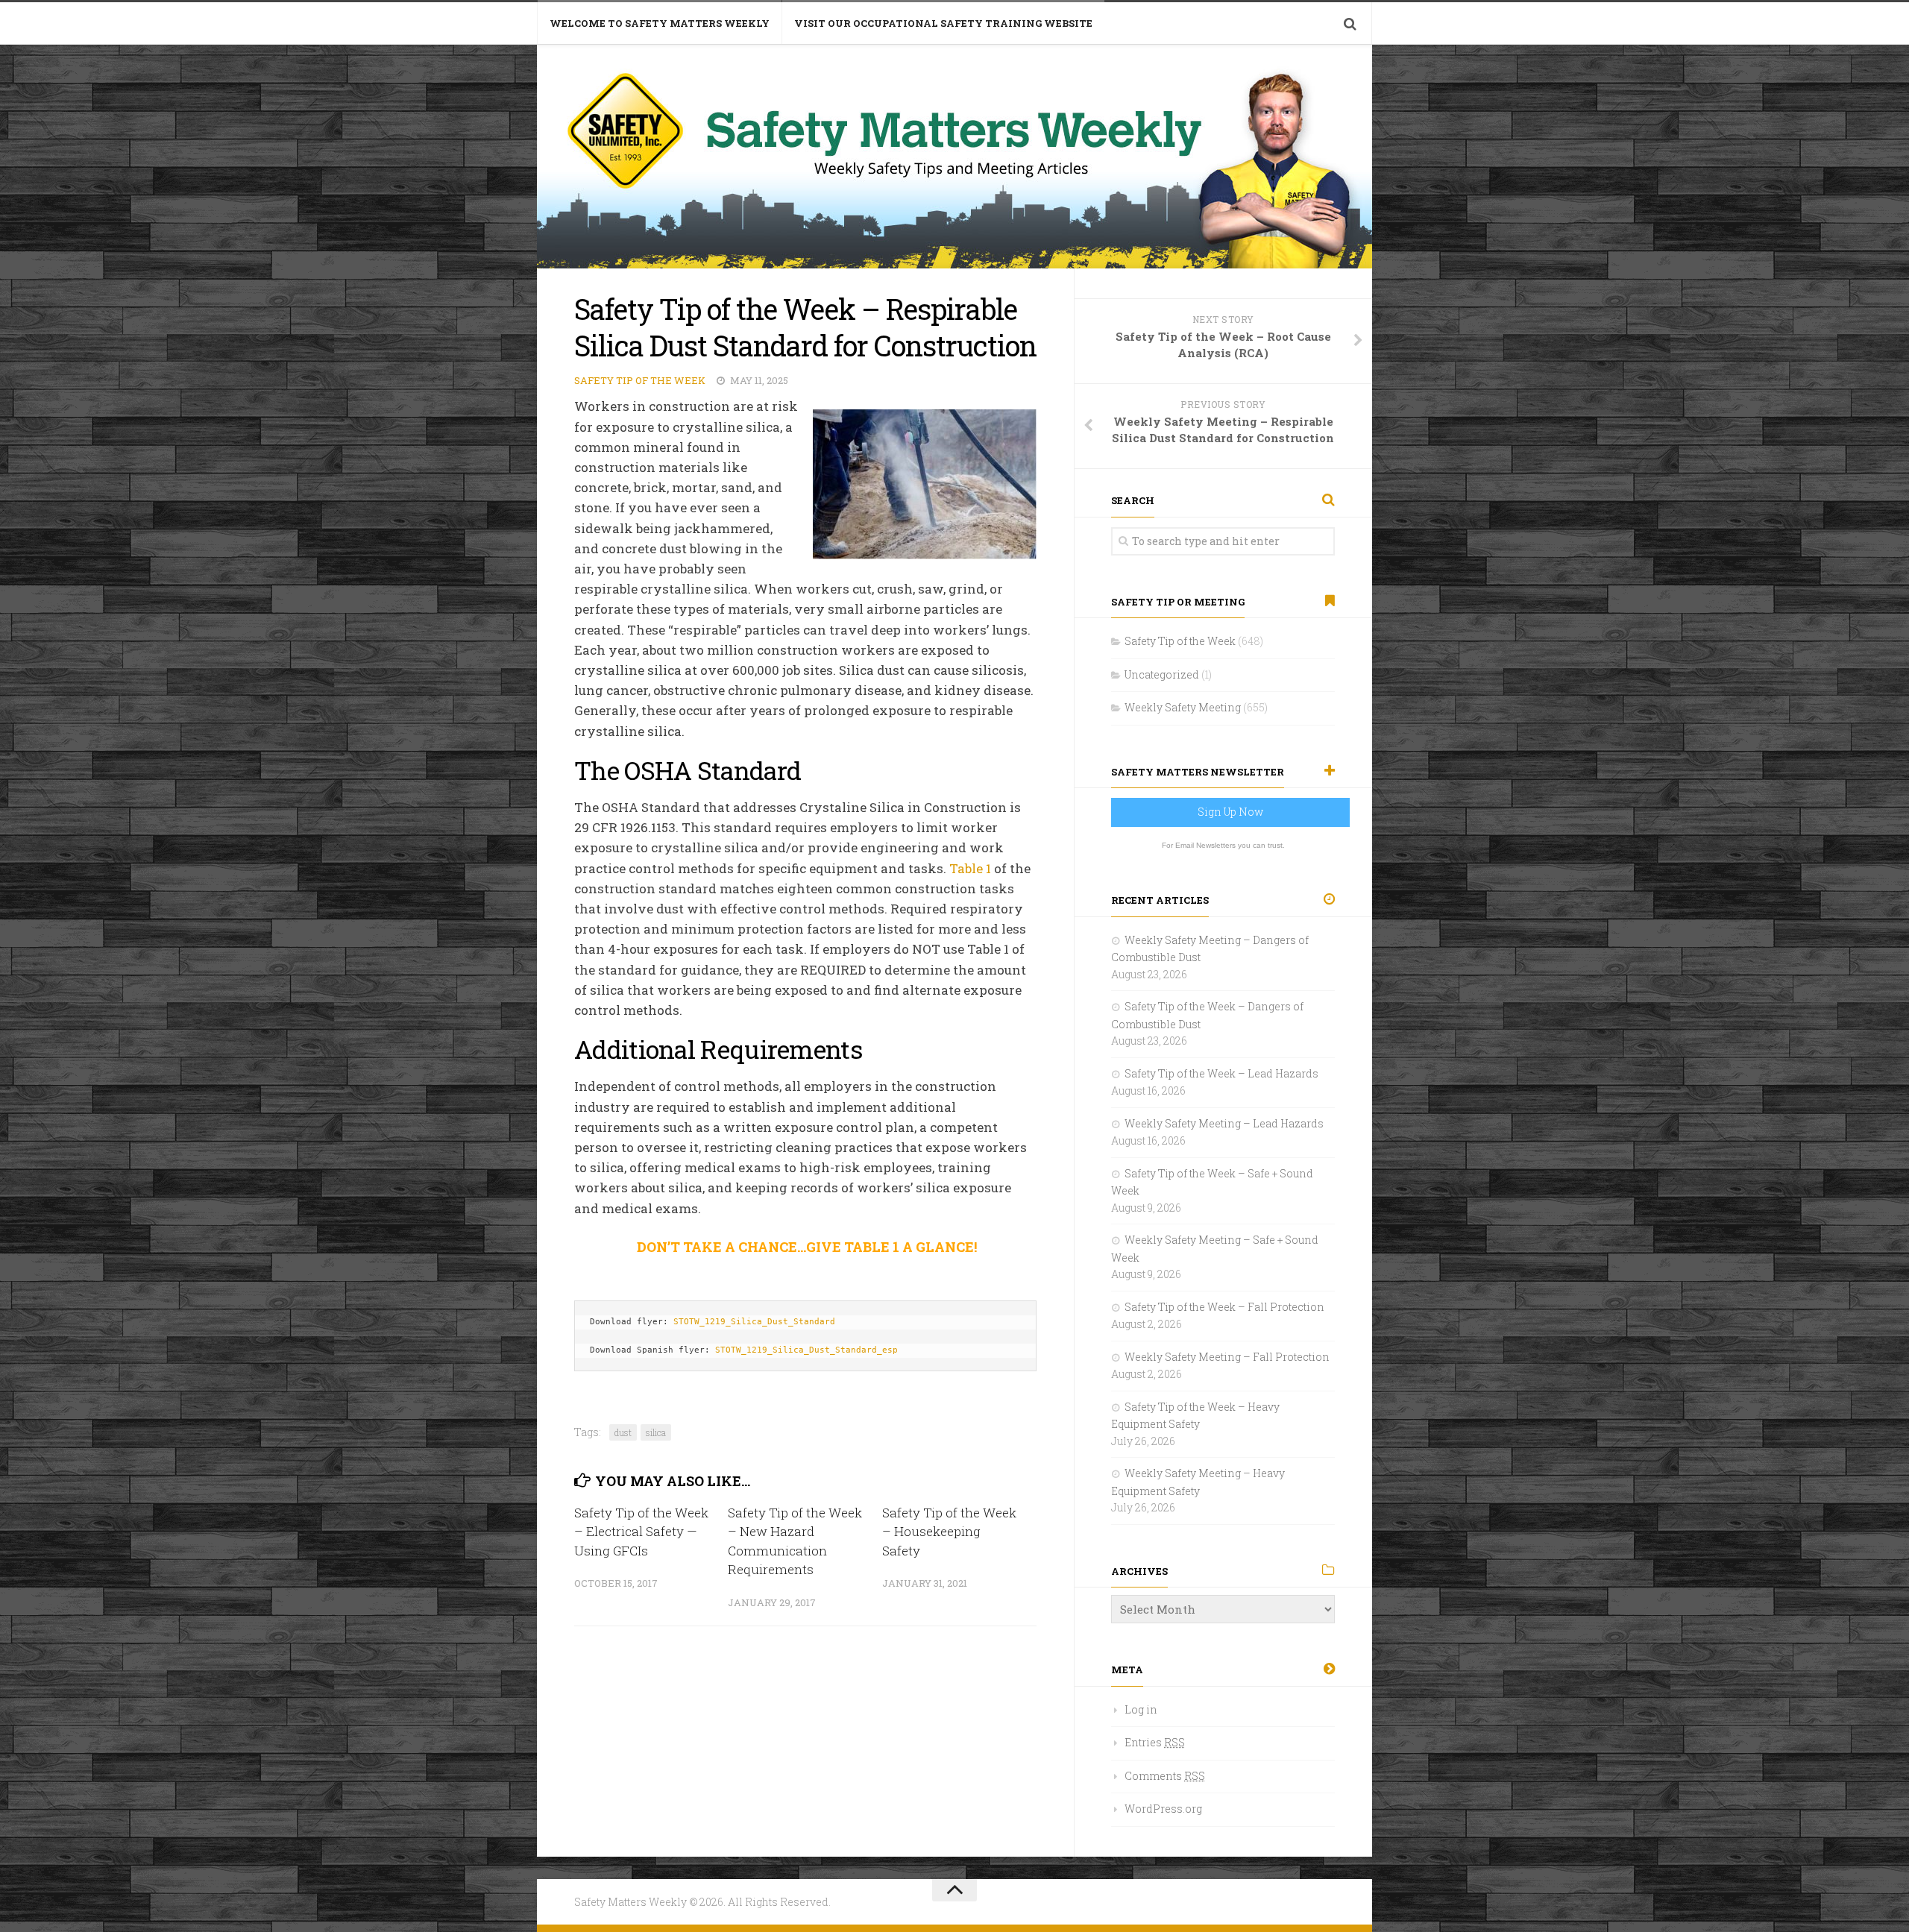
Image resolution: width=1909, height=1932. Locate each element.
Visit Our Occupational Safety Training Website (943, 23)
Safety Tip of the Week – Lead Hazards (1221, 1073)
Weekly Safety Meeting (1183, 707)
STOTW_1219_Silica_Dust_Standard (754, 1322)
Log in (1141, 1709)
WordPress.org (1163, 1809)
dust (623, 1432)
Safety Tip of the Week (640, 380)
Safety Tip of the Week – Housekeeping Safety (949, 1532)
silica (656, 1432)
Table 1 (970, 868)
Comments (1165, 1776)
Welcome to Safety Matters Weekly (660, 23)
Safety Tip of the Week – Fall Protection (1224, 1307)
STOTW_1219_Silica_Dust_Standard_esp (806, 1350)
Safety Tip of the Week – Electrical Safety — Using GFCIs (641, 1532)
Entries (1155, 1742)
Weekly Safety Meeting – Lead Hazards (1224, 1123)
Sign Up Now (1230, 812)
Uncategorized (1162, 674)
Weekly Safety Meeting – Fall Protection (1227, 1357)
